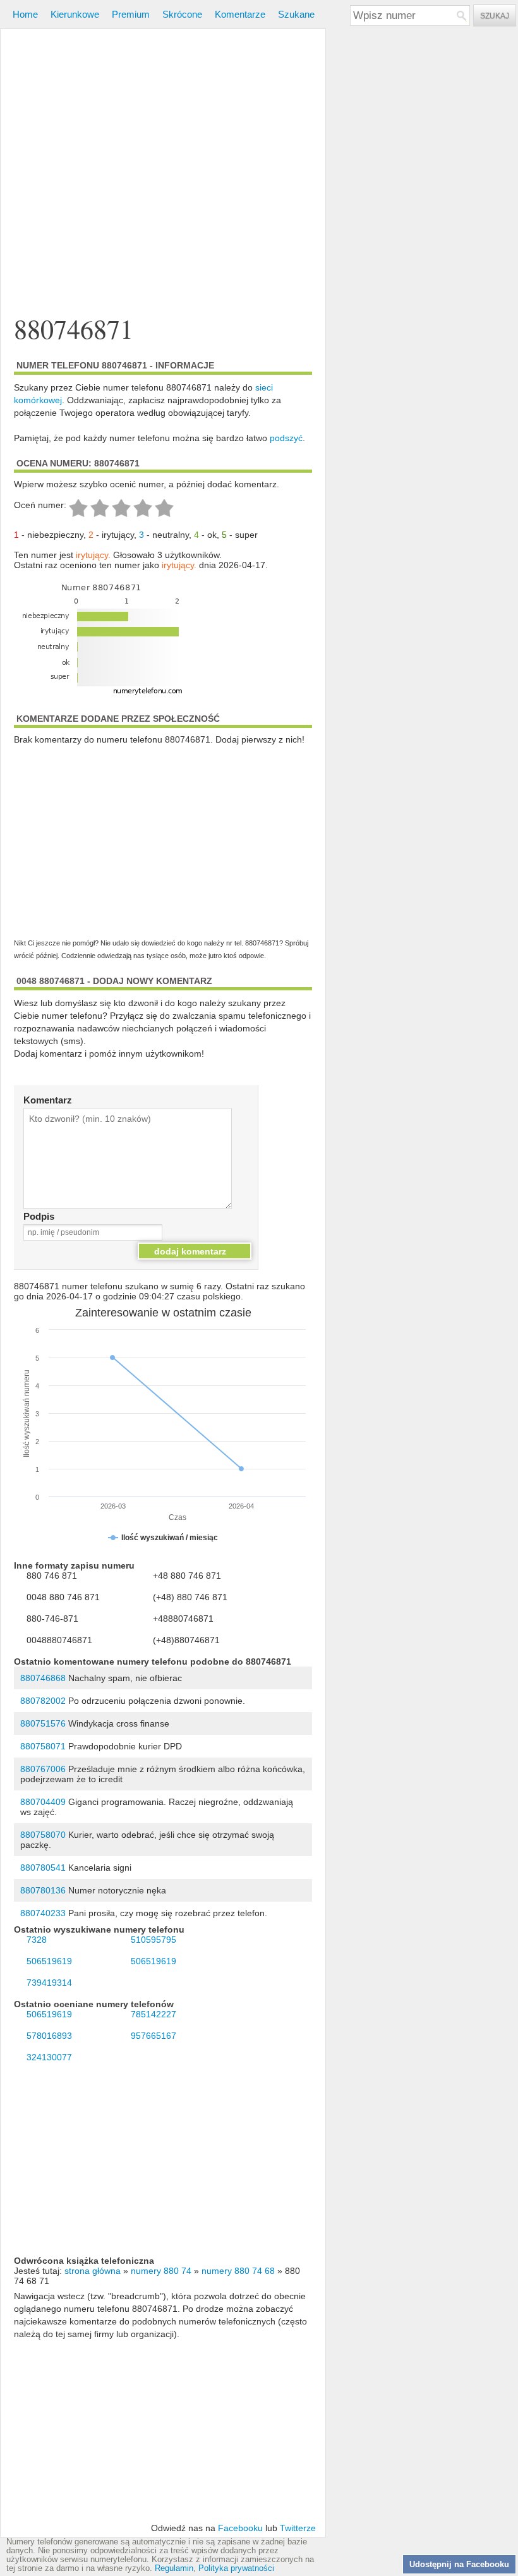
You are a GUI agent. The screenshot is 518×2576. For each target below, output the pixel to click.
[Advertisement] (163, 155)
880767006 (43, 1769)
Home (25, 14)
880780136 (43, 1890)
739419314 (49, 1983)
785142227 (154, 2014)
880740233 (43, 1913)
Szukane (296, 14)
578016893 (49, 2036)
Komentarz (48, 1100)
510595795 (154, 1940)
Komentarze (240, 14)
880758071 (43, 1746)
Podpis (39, 1216)
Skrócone (182, 14)
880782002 (43, 1701)
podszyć (286, 438)
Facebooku (240, 2528)
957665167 (154, 2036)
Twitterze (298, 2528)
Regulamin (174, 2568)
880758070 (43, 1835)
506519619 (49, 1961)
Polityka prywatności (236, 2568)
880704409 (43, 1802)
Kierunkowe (75, 14)
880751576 (43, 1723)
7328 (37, 1940)
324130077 (49, 2057)
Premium (131, 14)
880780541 (43, 1868)
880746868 (43, 1678)
